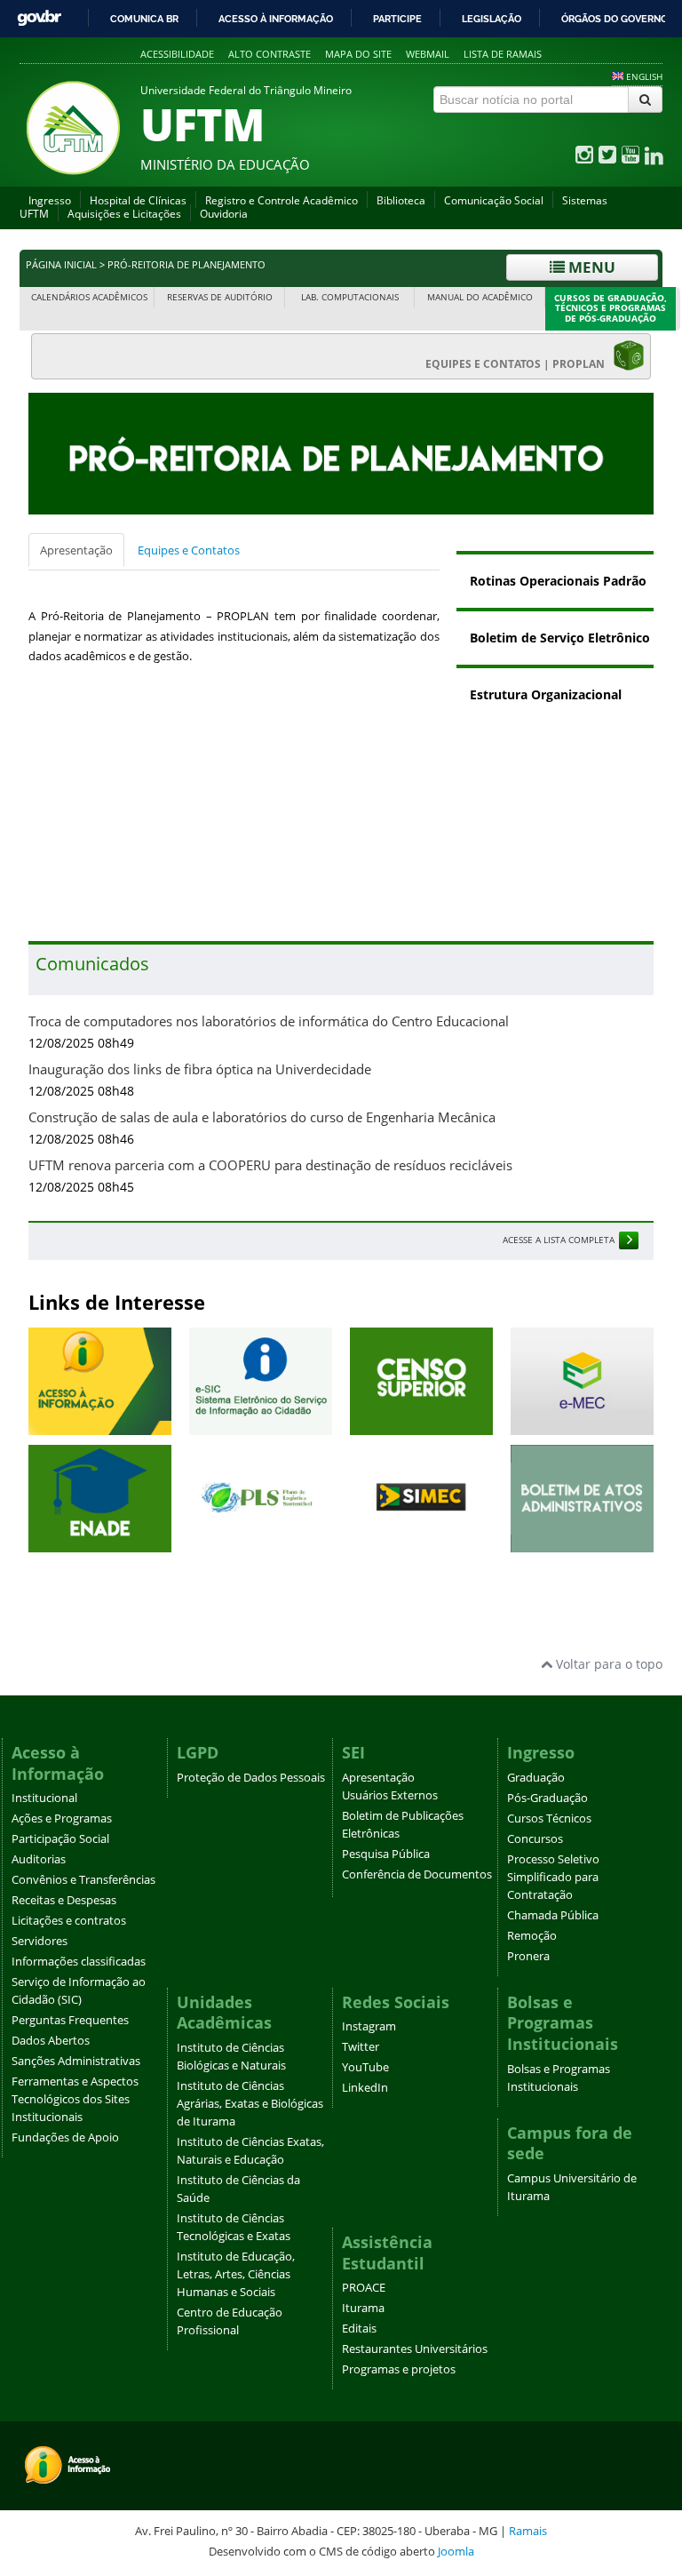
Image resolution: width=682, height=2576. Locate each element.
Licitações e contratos (69, 1921)
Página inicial (61, 265)
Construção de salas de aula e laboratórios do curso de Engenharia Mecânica (262, 1117)
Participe (397, 19)
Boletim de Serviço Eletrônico (560, 638)
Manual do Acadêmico (480, 297)
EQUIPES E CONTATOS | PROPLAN (519, 364)
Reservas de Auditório (220, 297)
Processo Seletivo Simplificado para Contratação (553, 1877)
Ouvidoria (224, 214)
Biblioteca (401, 200)
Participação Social (60, 1839)
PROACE (364, 2288)
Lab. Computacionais (350, 297)
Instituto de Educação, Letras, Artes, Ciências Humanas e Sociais (236, 2274)
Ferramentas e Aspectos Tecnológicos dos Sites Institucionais (75, 2099)
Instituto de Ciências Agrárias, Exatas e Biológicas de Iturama (250, 2104)
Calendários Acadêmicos (89, 297)
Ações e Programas (62, 1818)
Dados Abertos (51, 2041)
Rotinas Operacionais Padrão (558, 581)
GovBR (39, 18)
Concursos (535, 1839)
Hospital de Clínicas (138, 200)
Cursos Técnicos (549, 1818)
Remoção (532, 1936)
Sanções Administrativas (76, 2061)
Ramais (528, 2531)
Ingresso (50, 200)
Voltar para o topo (607, 1664)
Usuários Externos (390, 1795)
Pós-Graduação (547, 1798)
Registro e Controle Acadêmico (282, 200)
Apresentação (76, 550)
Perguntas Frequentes (70, 2020)
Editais (359, 2329)
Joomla (456, 2551)
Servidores (40, 1941)
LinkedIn (365, 2088)
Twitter (361, 2047)
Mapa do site (358, 54)
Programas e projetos (399, 2369)
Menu (590, 267)
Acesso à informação (276, 19)
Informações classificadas (79, 1962)
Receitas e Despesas (64, 1900)
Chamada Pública (553, 1915)
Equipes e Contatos (189, 550)
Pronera (528, 1956)
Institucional (44, 1798)
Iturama (363, 2308)
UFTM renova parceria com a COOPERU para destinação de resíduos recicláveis (270, 1165)
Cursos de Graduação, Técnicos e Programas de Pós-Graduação (611, 309)
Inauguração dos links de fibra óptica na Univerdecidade (200, 1069)
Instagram (369, 2026)
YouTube (365, 2067)
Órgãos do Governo (615, 19)
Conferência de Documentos (417, 1874)
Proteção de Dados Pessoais (251, 1778)
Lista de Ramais (503, 54)
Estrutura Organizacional (546, 694)
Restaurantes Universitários (415, 2349)
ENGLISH (644, 76)
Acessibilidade (177, 54)
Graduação (536, 1778)
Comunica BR (144, 19)
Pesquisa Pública (386, 1854)
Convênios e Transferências (83, 1880)
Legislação (492, 19)
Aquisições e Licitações (124, 214)
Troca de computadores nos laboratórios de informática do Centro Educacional (269, 1021)
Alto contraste (270, 54)
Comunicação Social (494, 200)
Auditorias (39, 1859)
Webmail (428, 54)
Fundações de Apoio (65, 2137)
